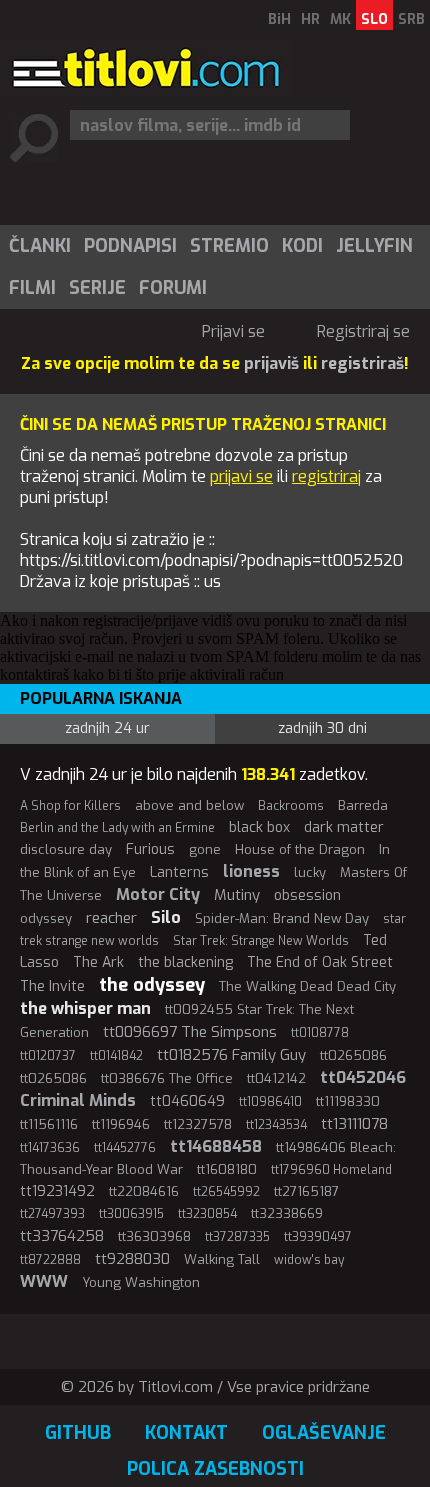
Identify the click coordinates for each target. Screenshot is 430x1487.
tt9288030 (132, 1259)
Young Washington (141, 1282)
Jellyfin (374, 246)
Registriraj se (363, 331)
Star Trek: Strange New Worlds (261, 941)
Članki (40, 246)
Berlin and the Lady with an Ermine (117, 828)
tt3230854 (207, 1214)
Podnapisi (130, 246)
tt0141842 (116, 1056)
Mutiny (237, 895)
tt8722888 (50, 1260)
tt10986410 (270, 1102)
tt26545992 (226, 1192)
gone (205, 849)
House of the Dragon (300, 849)
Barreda (363, 805)
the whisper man (85, 1008)
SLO (374, 19)
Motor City (158, 894)
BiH (279, 19)
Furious (150, 849)
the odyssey (152, 985)
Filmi (32, 288)
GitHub (78, 1433)
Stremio (229, 246)
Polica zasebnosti (215, 1469)
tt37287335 (237, 1237)
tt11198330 (348, 1101)
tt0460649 (187, 1101)
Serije (97, 288)
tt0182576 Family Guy (231, 1055)
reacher (111, 918)
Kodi (302, 246)
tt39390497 (318, 1237)
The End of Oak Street (320, 962)
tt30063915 (131, 1214)
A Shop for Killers (70, 806)
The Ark (98, 962)
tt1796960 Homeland (331, 1170)
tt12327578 (198, 1124)
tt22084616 (144, 1191)
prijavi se (241, 476)
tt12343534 (276, 1125)
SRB (411, 19)
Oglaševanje (324, 1433)
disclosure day (66, 849)
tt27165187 (306, 1191)
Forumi (173, 288)
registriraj (326, 476)
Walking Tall (222, 1259)
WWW (44, 1281)
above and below (189, 805)
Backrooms (291, 806)
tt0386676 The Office (167, 1078)
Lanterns (179, 872)
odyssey (46, 918)
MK (340, 19)
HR (310, 19)
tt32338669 (287, 1213)
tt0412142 (276, 1078)
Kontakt (186, 1433)
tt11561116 (49, 1124)
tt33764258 (62, 1236)
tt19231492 (57, 1191)
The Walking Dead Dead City (307, 986)
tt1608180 (227, 1169)
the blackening (185, 962)
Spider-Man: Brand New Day (282, 918)
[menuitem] (39, 246)
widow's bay (309, 1260)
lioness (251, 871)
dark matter (344, 827)
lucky (310, 872)
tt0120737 (48, 1056)
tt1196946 (121, 1124)
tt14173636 (50, 1148)
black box (259, 827)
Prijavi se (233, 331)
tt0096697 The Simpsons (190, 1032)
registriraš (362, 363)
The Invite (52, 986)
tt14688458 (216, 1146)
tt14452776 (125, 1148)
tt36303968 (154, 1236)
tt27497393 (52, 1214)
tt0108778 (320, 1033)
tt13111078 (354, 1124)
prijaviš (271, 363)
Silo (166, 917)
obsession (307, 895)
